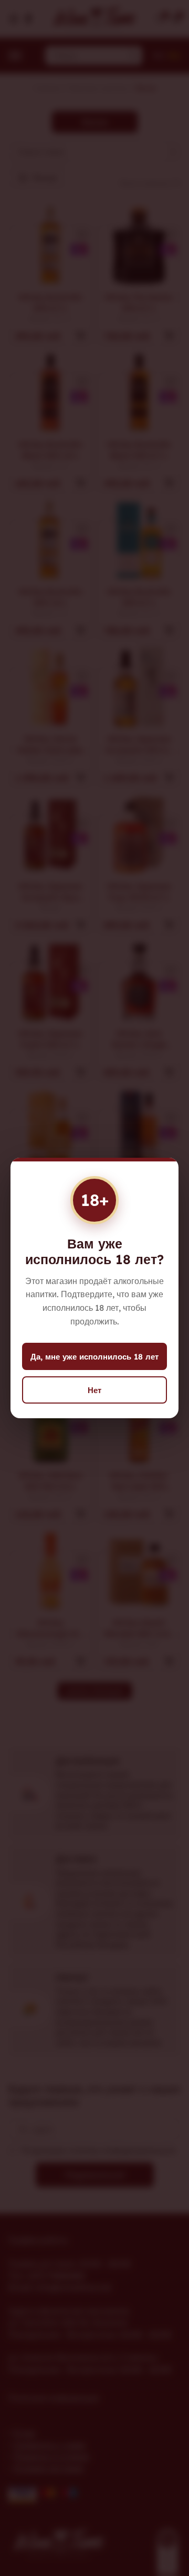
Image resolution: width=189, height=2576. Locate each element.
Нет (94, 1390)
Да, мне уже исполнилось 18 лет (94, 1357)
